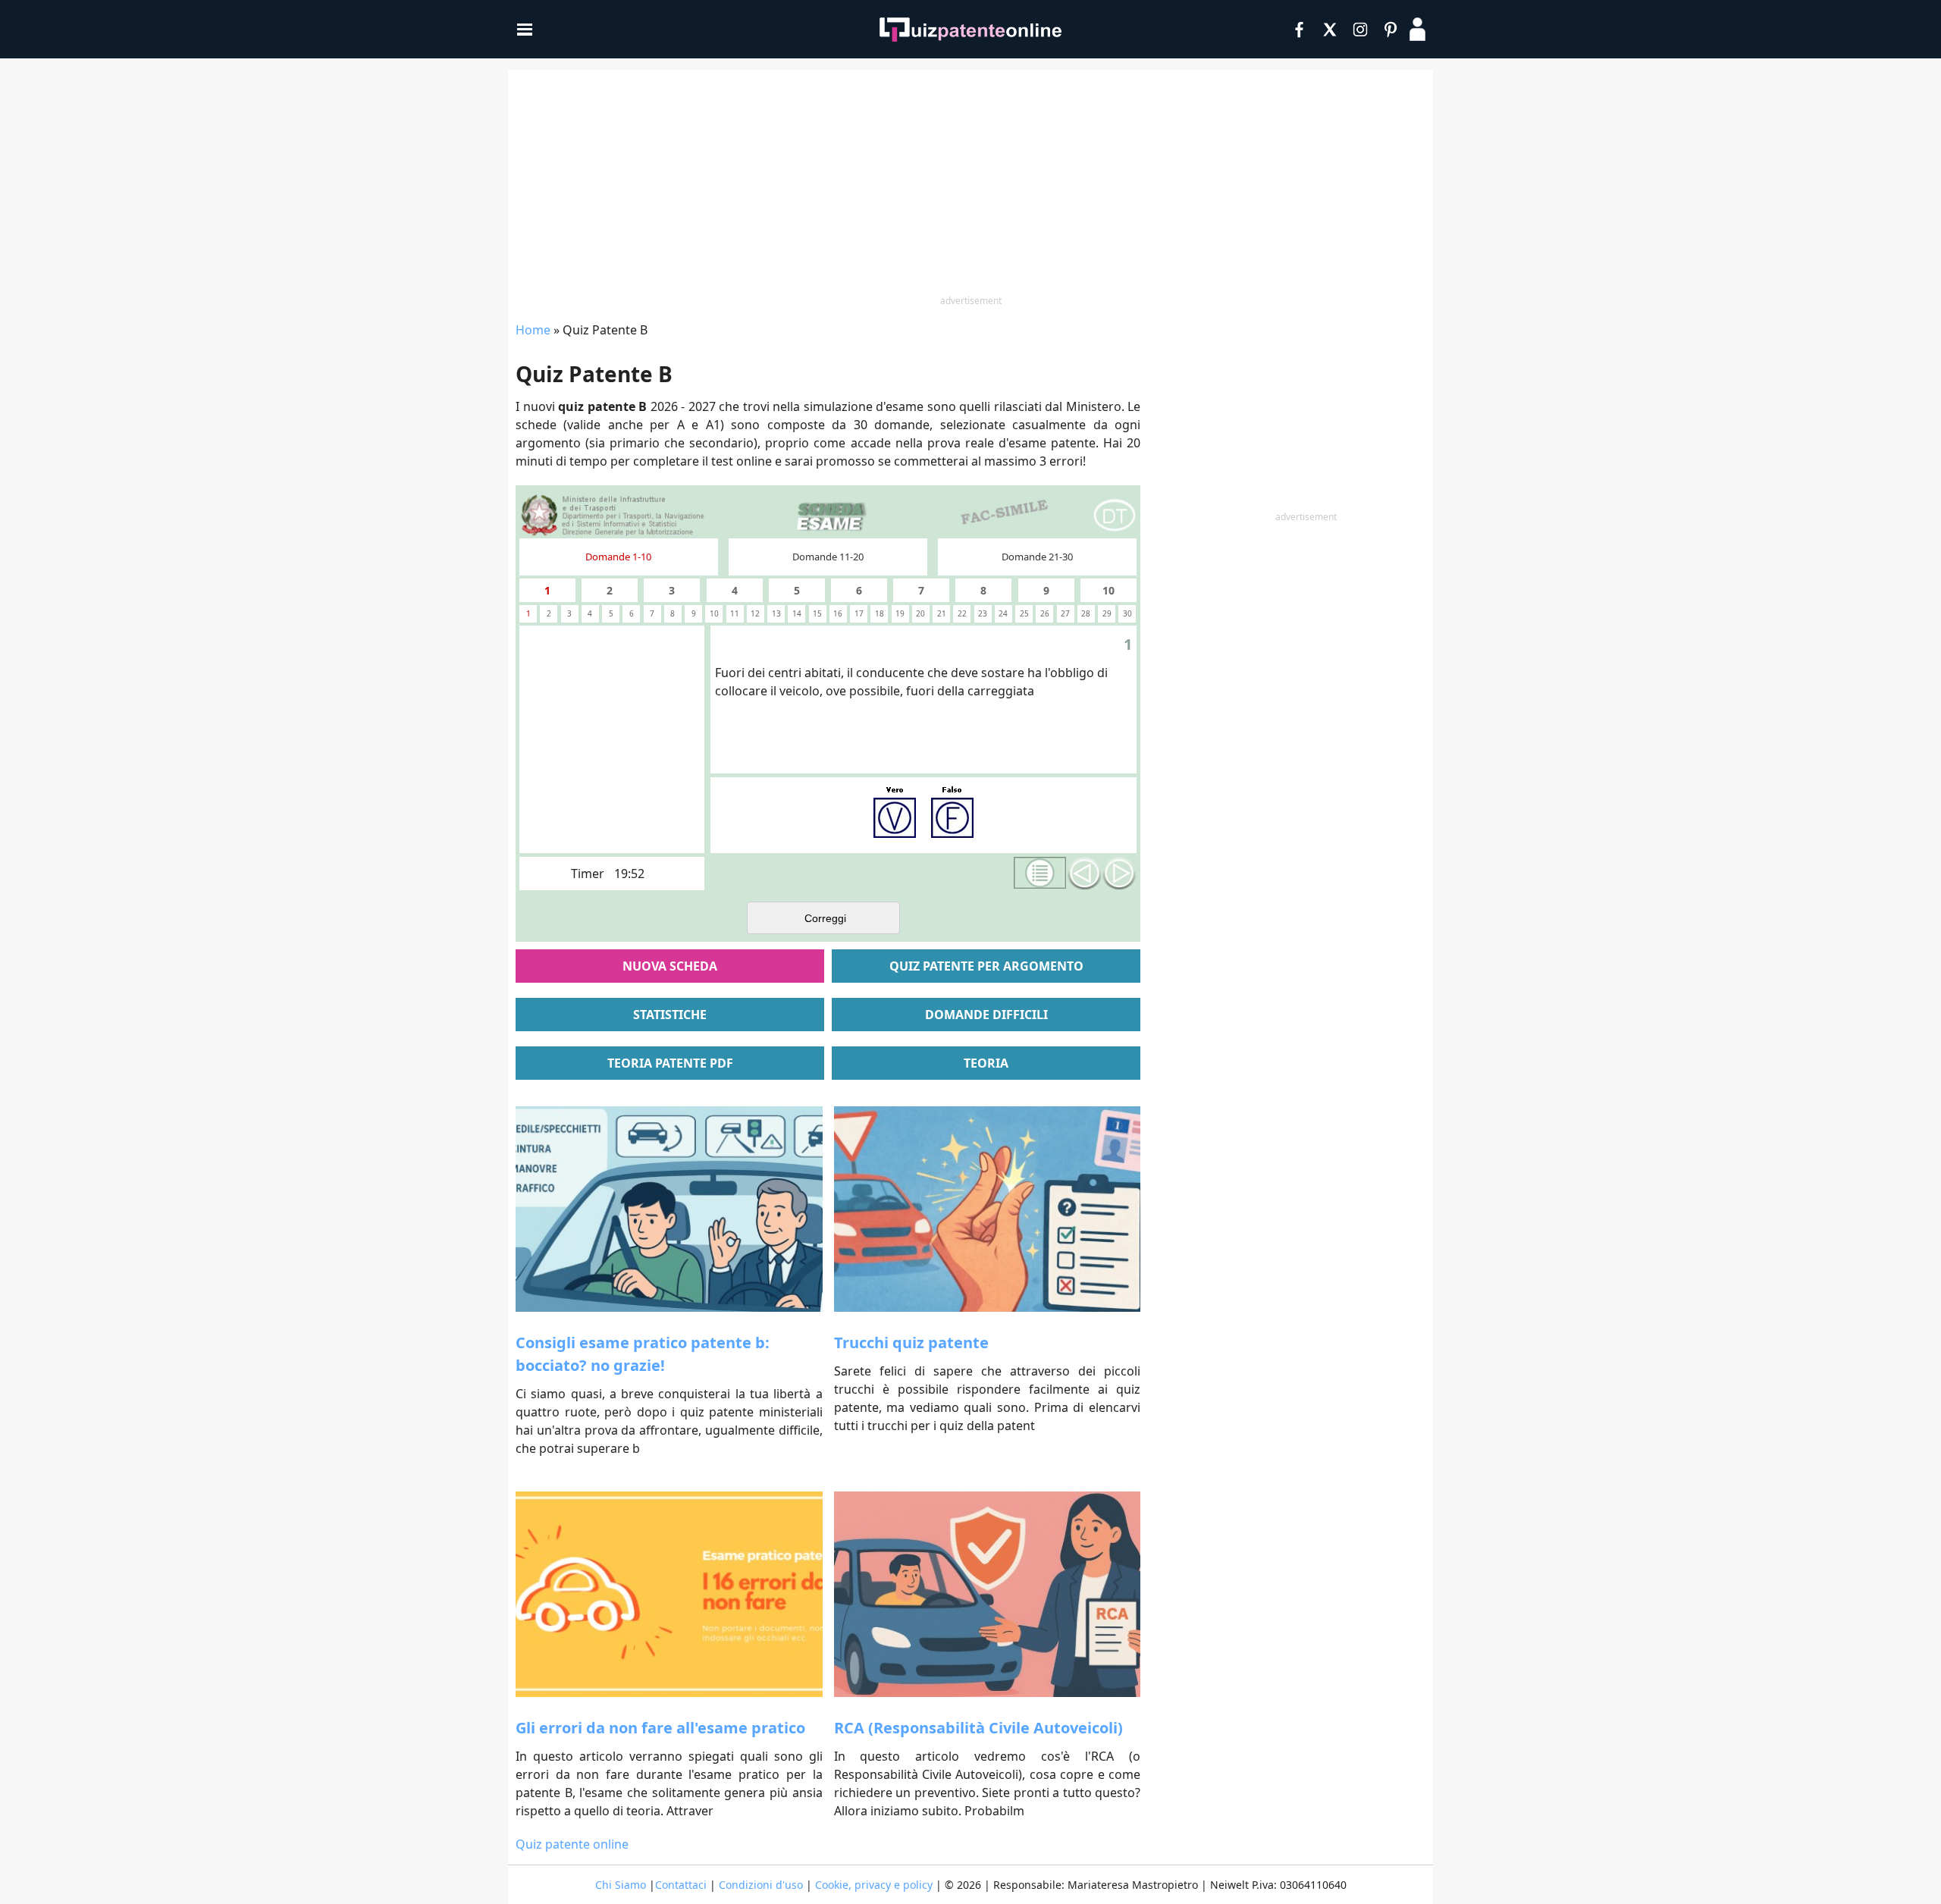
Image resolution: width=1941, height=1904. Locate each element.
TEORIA (986, 1063)
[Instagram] (1360, 30)
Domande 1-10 (618, 557)
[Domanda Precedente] (1084, 874)
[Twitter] (1330, 30)
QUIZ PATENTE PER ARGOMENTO (986, 966)
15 (817, 613)
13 (776, 613)
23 (983, 613)
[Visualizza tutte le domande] (1040, 873)
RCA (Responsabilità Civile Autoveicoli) (978, 1728)
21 (942, 613)
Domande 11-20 (828, 557)
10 (1108, 590)
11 (735, 613)
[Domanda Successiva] (1119, 874)
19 (900, 613)
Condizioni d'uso (761, 1885)
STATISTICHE (670, 1015)
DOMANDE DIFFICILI (986, 1015)
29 (1107, 613)
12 (755, 613)
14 (797, 613)
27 (1065, 613)
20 (920, 613)
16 (838, 613)
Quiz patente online (572, 1844)
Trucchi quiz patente (911, 1343)
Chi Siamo (621, 1885)
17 (859, 613)
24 (1003, 613)
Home (533, 330)
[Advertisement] (970, 183)
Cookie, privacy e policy (874, 1885)
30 (1127, 613)
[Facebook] (1300, 30)
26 (1045, 613)
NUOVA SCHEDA (670, 966)
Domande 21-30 (1037, 557)
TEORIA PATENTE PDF (670, 1063)
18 (880, 613)
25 (1024, 613)
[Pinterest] (1391, 30)
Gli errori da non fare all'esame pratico (660, 1728)
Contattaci (681, 1885)
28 (1086, 613)
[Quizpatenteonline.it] (970, 30)
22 (962, 613)
